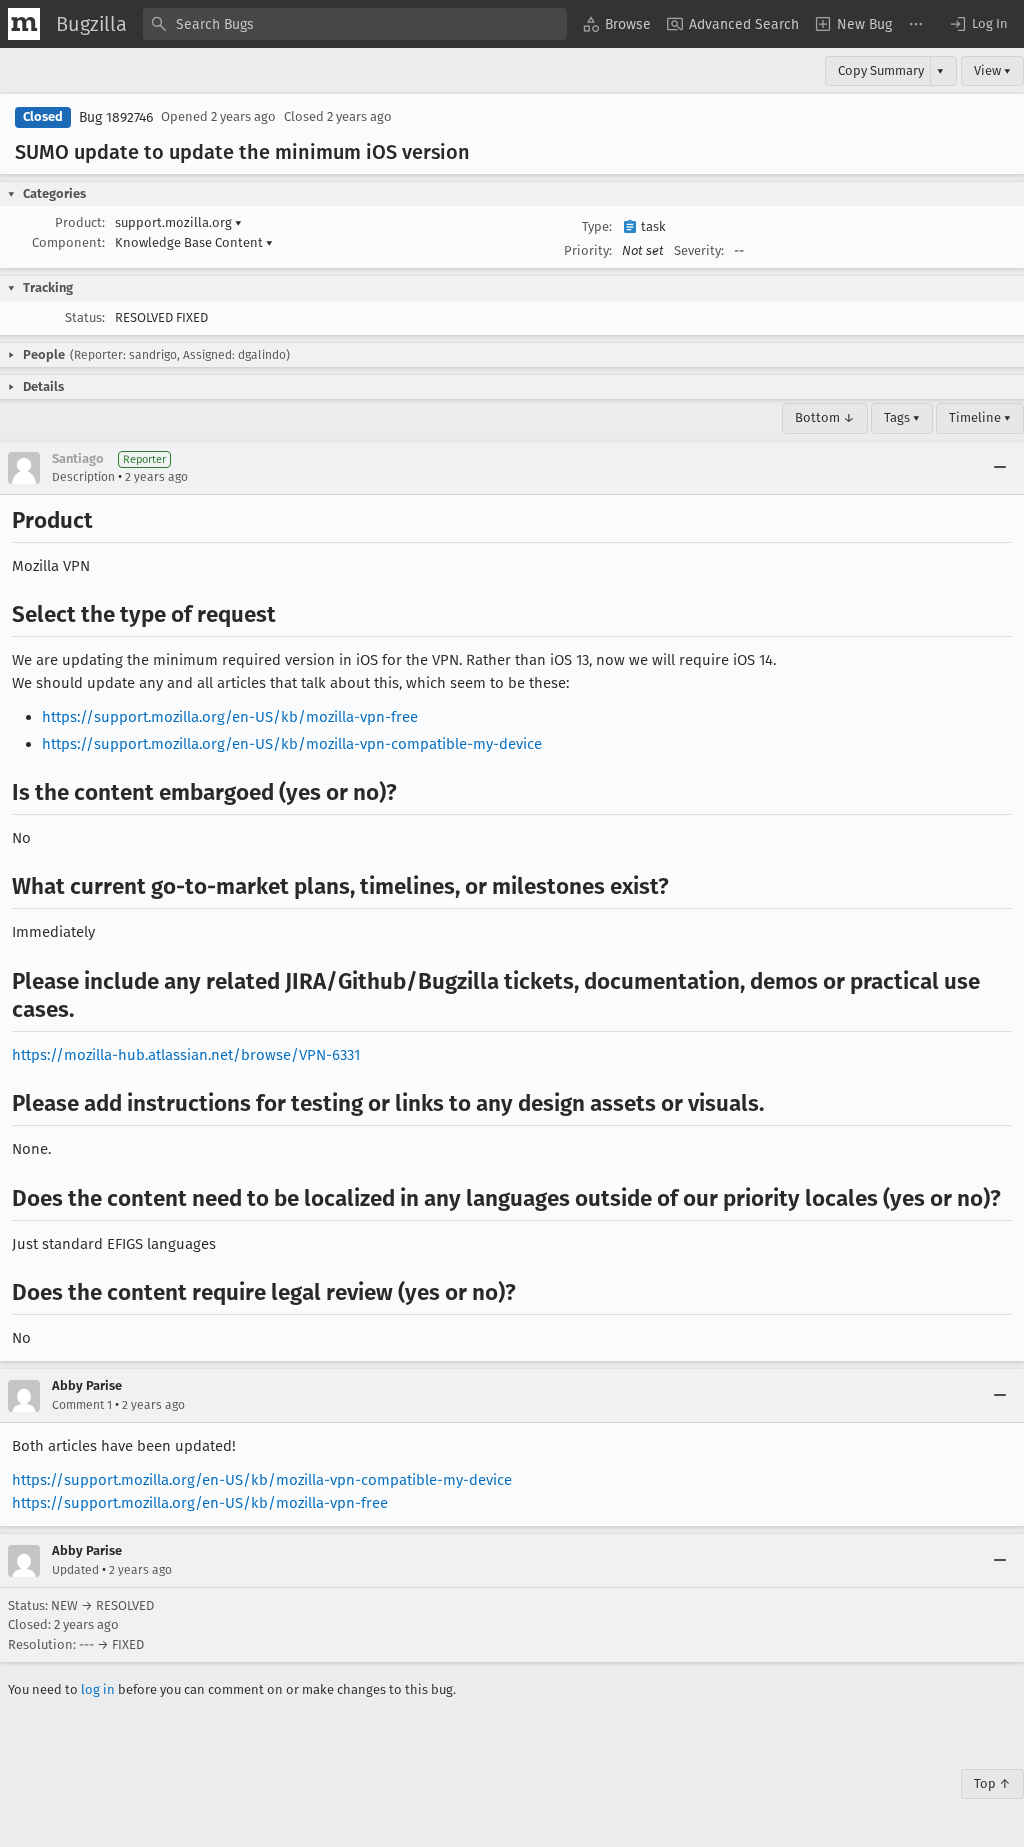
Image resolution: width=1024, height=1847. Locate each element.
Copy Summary (881, 70)
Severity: (699, 250)
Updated (75, 1570)
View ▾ (992, 70)
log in (98, 1689)
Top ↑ (992, 1783)
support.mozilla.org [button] (178, 222)
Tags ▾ (902, 417)
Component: (68, 242)
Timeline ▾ (980, 417)
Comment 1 (82, 1405)
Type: (597, 226)
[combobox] (355, 24)
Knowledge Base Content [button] (194, 242)
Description (83, 477)
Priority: (588, 250)
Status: (85, 317)
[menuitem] (617, 24)
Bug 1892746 (116, 117)
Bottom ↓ (825, 417)
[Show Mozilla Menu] (24, 24)
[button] (978, 24)
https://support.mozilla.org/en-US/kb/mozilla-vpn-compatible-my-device (292, 744)
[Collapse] (1000, 468)
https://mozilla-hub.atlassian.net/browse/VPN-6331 (186, 1055)
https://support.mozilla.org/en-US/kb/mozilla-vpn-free (230, 717)
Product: (80, 222)
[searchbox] (355, 24)
